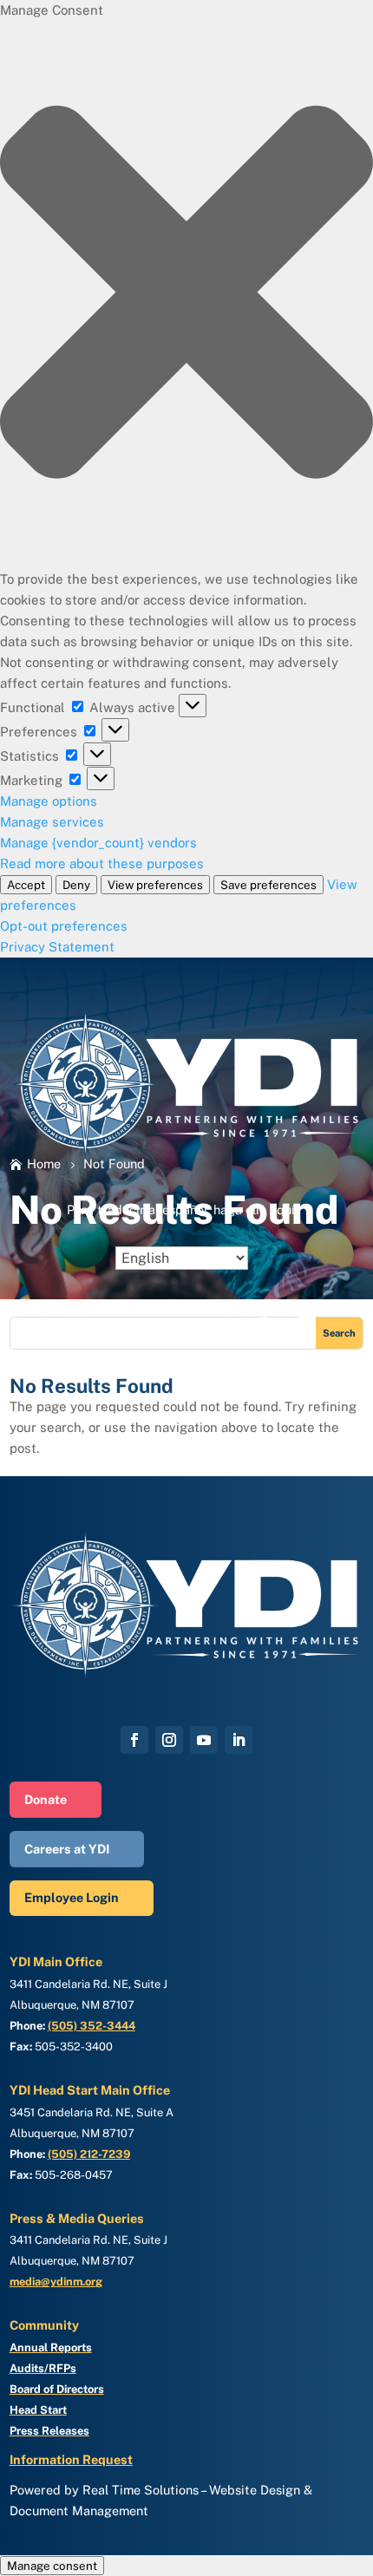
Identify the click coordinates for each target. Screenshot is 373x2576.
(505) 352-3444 (92, 2026)
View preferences (155, 885)
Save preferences (268, 885)
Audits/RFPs (43, 2368)
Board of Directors (57, 2389)
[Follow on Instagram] (169, 1740)
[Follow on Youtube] (204, 1740)
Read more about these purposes (102, 863)
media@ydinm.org (56, 2282)
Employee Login (72, 1897)
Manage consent (52, 2566)
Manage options (49, 801)
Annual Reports (51, 2347)
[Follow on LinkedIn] (239, 1740)
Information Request (71, 2459)
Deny (76, 885)
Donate (46, 1799)
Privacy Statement (57, 947)
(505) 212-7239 (89, 2154)
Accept (26, 885)
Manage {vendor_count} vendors (98, 843)
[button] (186, 295)
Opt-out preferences (64, 926)
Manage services (52, 822)
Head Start (38, 2410)
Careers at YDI (67, 1849)
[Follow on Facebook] (134, 1740)
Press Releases (49, 2431)
